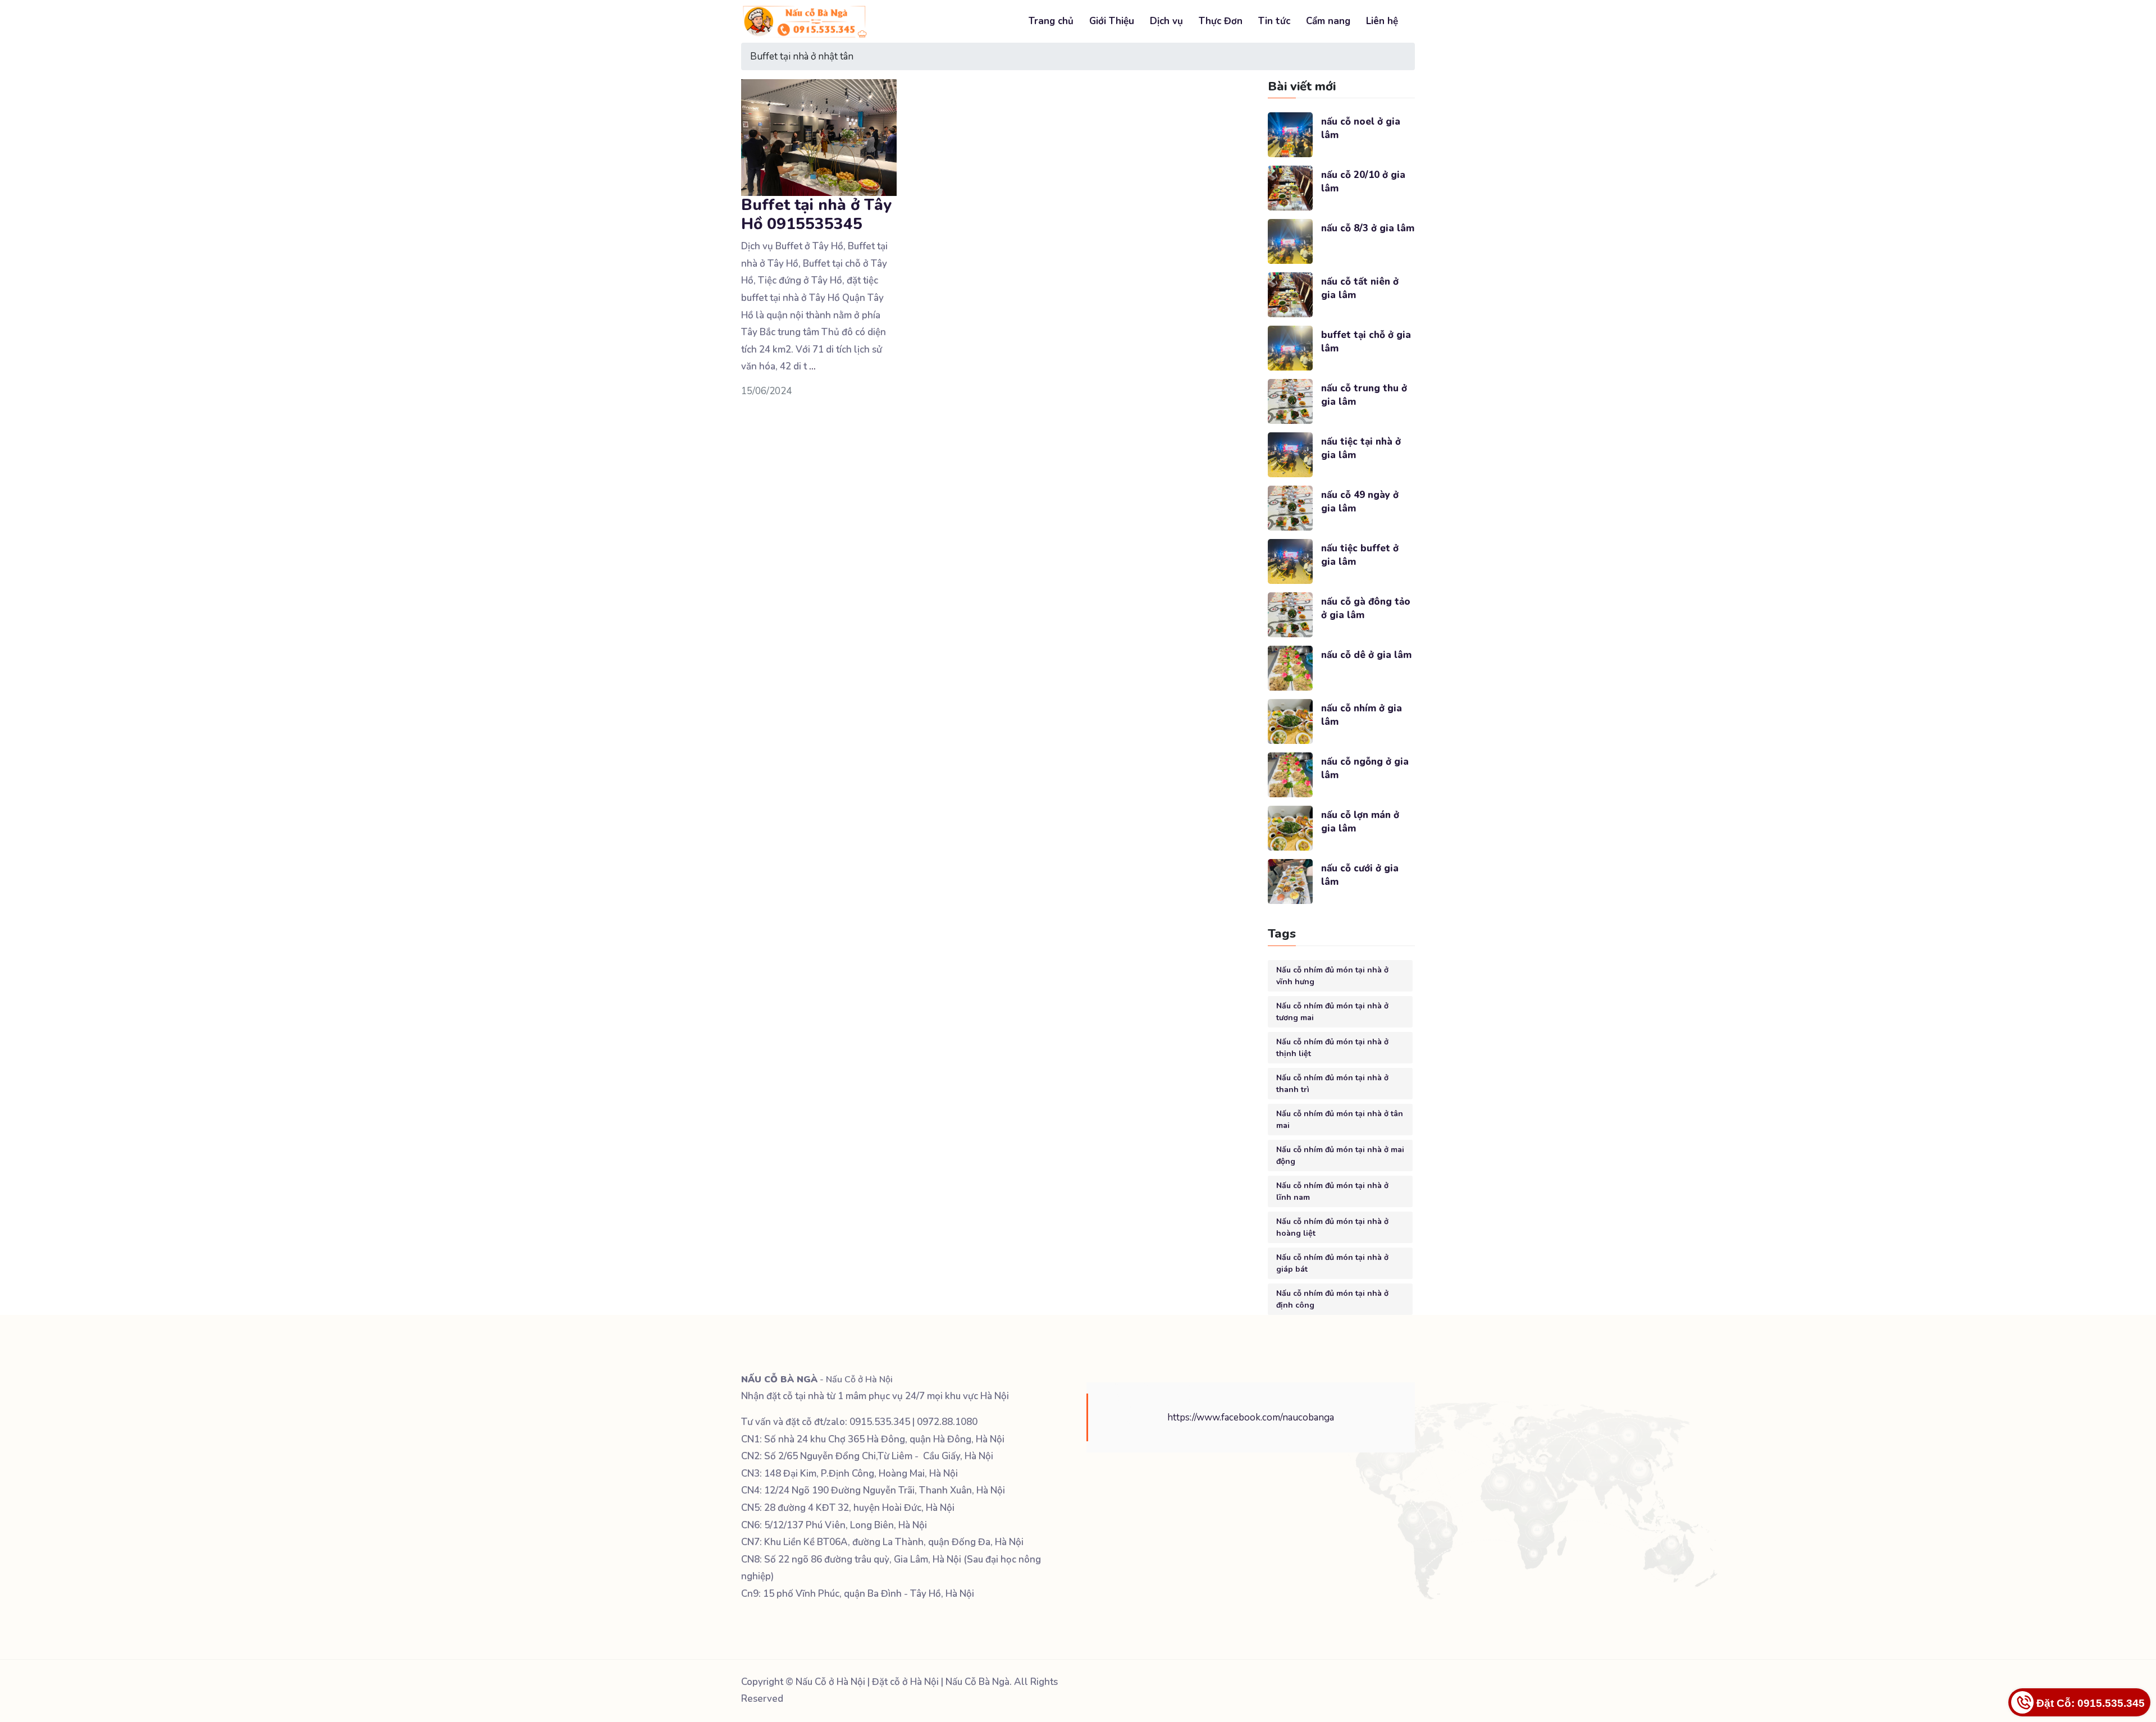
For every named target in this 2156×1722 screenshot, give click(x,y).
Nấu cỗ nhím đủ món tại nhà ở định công (1332, 1299)
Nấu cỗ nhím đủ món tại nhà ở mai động (1340, 1155)
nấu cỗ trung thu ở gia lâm (1364, 395)
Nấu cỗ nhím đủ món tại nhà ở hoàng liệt (1332, 1227)
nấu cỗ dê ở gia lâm (1366, 655)
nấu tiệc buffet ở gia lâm (1360, 555)
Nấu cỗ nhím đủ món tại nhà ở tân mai (1340, 1120)
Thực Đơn (1221, 21)
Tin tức (1274, 21)
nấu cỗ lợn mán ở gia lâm (1360, 822)
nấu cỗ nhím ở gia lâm (1362, 715)
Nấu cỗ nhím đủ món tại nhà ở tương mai (1332, 1012)
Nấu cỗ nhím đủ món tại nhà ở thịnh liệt (1332, 1048)
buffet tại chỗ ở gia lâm (1366, 342)
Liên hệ (1382, 21)
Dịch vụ (1166, 21)
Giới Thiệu (1112, 21)
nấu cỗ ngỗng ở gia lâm (1365, 768)
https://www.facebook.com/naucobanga (1251, 1417)
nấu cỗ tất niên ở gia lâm (1360, 288)
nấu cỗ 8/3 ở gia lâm (1368, 228)
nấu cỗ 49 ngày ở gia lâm (1360, 502)
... (812, 366)
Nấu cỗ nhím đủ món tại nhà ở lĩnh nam (1332, 1191)
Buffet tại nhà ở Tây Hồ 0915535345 (816, 214)
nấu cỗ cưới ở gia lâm (1360, 875)
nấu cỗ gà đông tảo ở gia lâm (1366, 608)
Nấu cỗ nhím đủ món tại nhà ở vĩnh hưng (1332, 976)
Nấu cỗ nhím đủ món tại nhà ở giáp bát (1332, 1263)
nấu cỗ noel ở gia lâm (1361, 128)
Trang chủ (1051, 21)
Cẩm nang (1328, 21)
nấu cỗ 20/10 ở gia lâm (1363, 182)
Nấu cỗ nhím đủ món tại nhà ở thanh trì (1332, 1084)
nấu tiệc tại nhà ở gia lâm (1361, 448)
